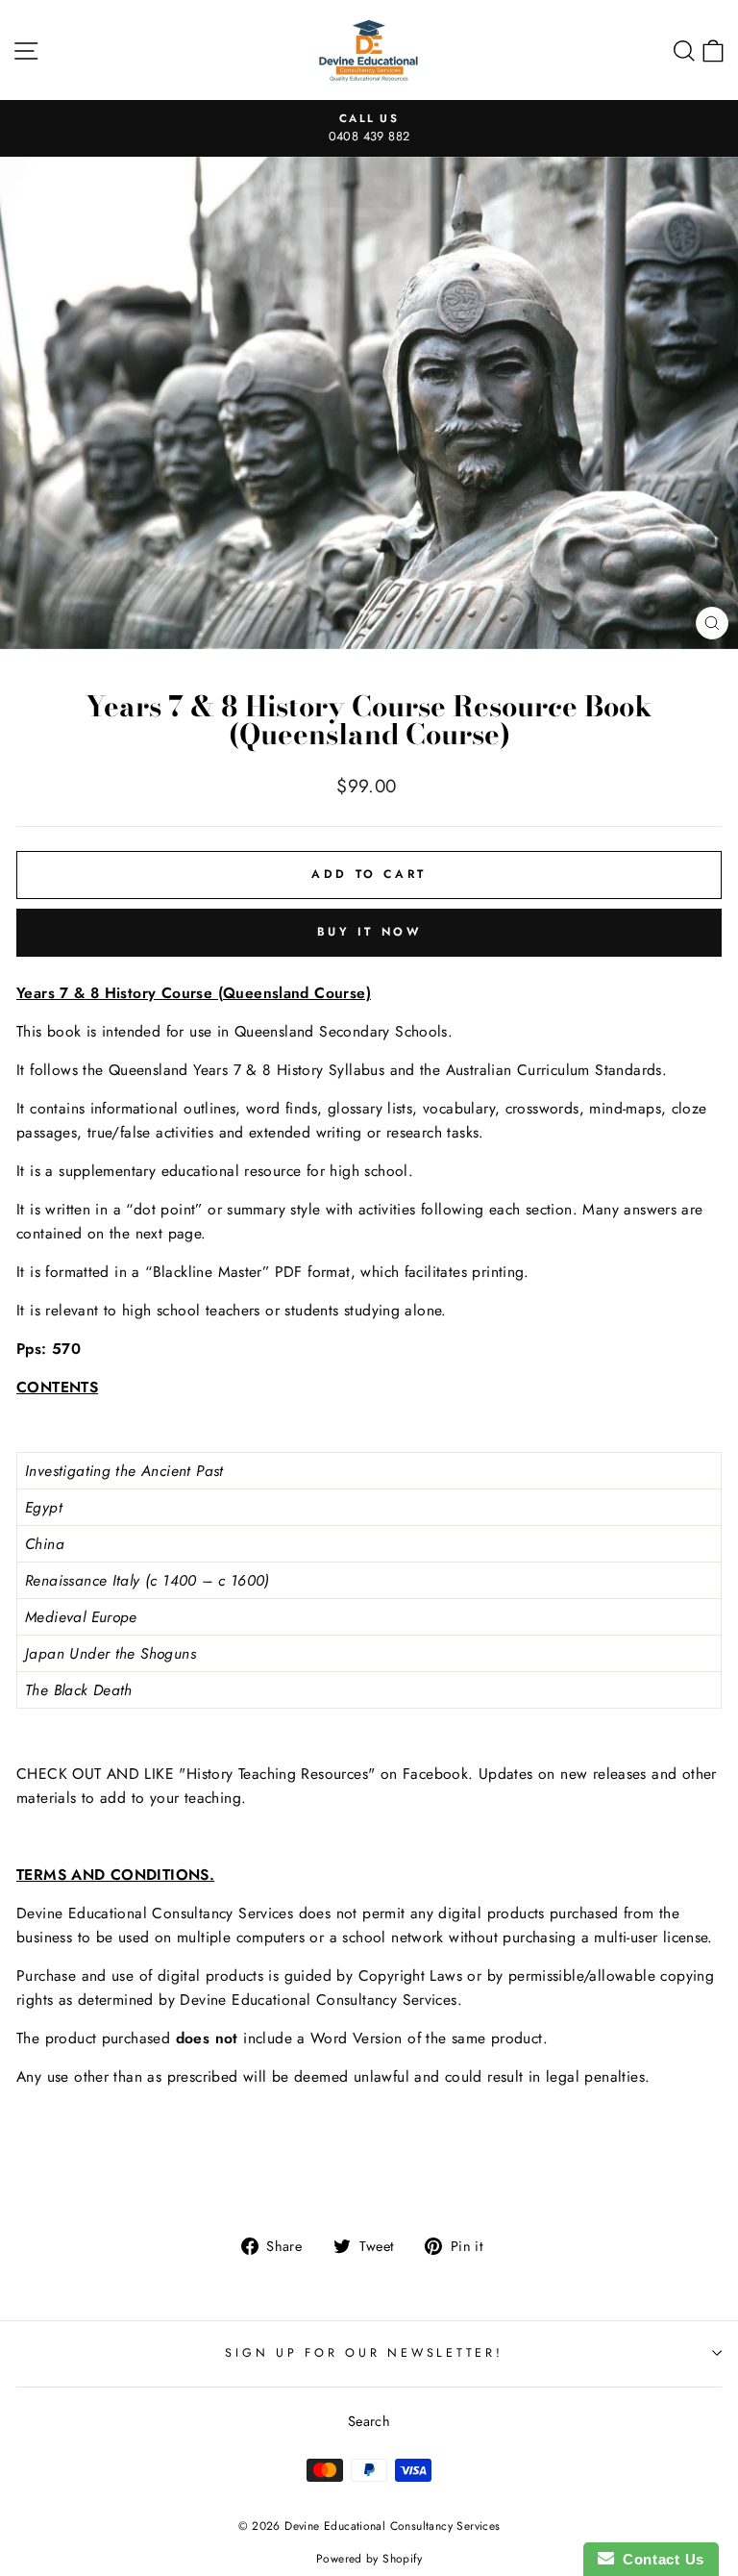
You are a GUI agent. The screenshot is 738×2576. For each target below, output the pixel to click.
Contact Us (659, 2559)
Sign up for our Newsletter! (364, 2353)
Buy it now (369, 932)
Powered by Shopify (369, 2559)
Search (369, 2421)
